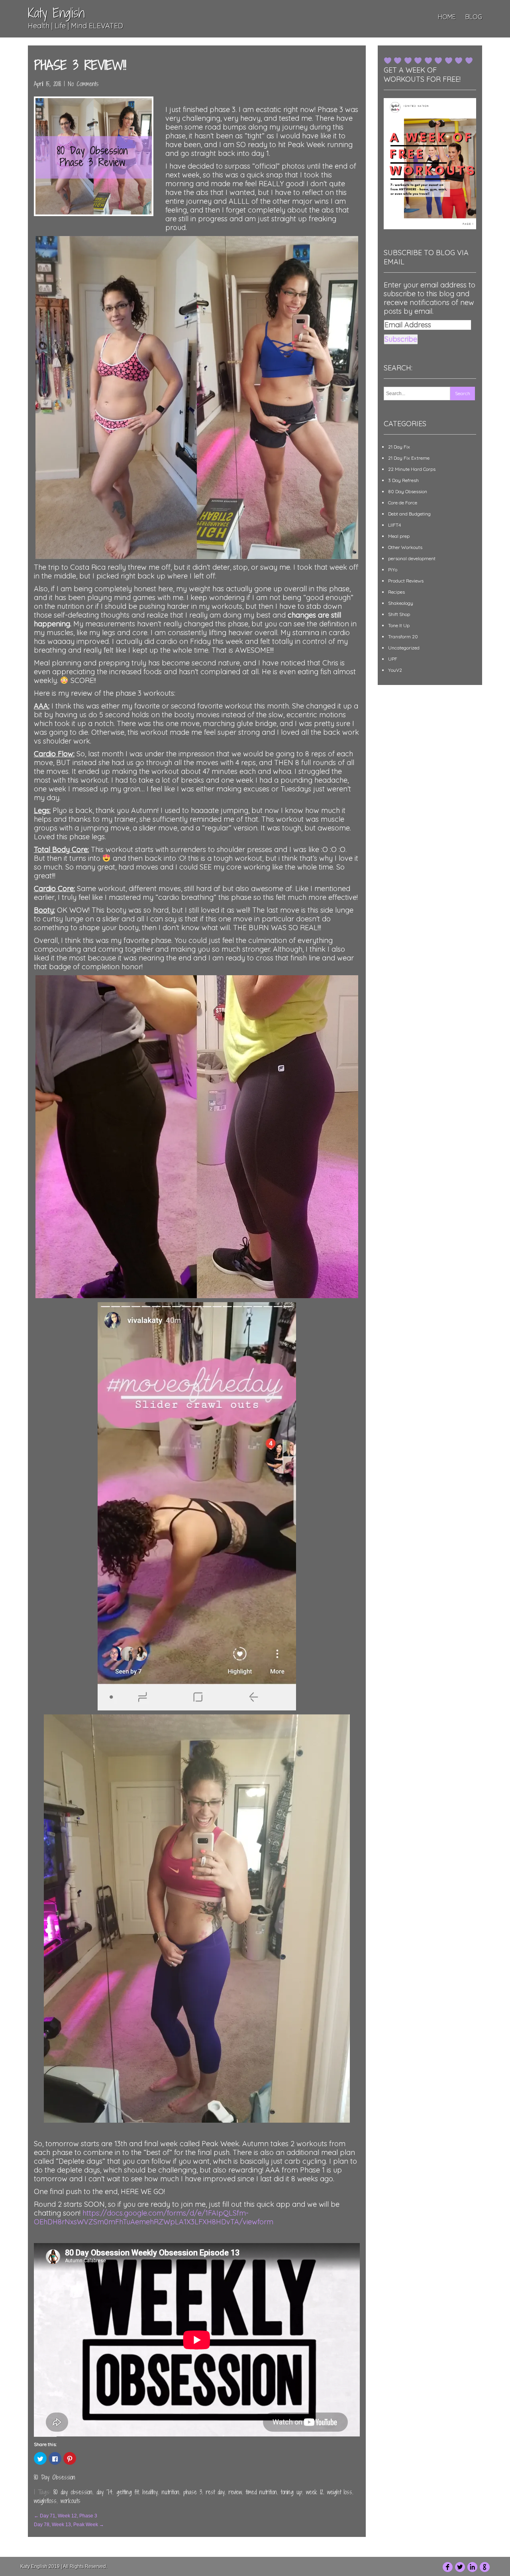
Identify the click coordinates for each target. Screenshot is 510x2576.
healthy (150, 2492)
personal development (412, 558)
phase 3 (193, 2492)
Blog (474, 17)
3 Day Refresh (403, 480)
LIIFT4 (394, 525)
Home (447, 17)
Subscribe (401, 339)
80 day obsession (73, 2492)
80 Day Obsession (55, 2477)
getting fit (127, 2492)
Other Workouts (405, 547)
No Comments (83, 84)
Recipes (396, 592)
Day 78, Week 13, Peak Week (69, 2525)
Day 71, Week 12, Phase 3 (66, 2516)
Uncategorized (404, 648)
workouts (71, 2501)
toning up (291, 2492)
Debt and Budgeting (409, 514)
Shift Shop (399, 614)
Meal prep (399, 536)
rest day (215, 2492)
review (235, 2492)
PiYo (393, 570)
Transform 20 (403, 637)
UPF (393, 659)
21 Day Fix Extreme (409, 458)
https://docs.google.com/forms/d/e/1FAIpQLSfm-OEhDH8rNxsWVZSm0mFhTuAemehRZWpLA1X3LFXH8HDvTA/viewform (154, 2217)
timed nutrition (261, 2492)
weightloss (45, 2501)
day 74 (104, 2492)
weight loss (340, 2492)
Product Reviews (406, 581)
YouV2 (395, 670)
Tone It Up (399, 625)
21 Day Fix (399, 447)
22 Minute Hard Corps (412, 469)
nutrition (171, 2492)
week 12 (315, 2492)
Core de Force (403, 503)
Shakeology (401, 603)
